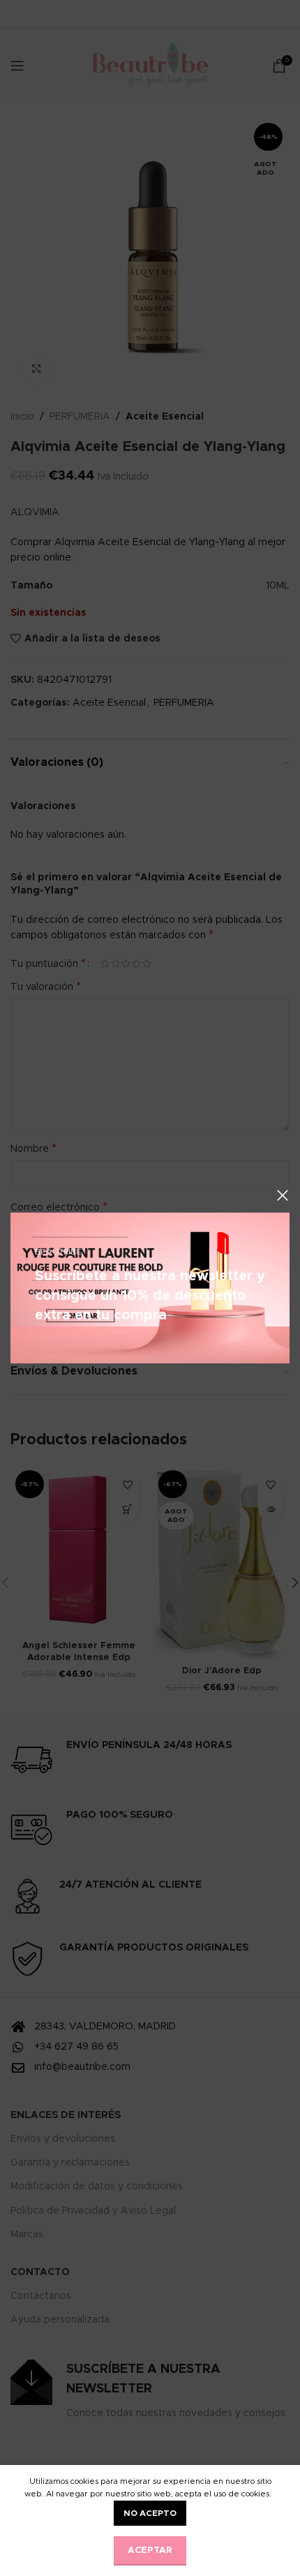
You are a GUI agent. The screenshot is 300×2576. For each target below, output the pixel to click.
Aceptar (150, 2551)
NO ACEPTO (150, 2513)
